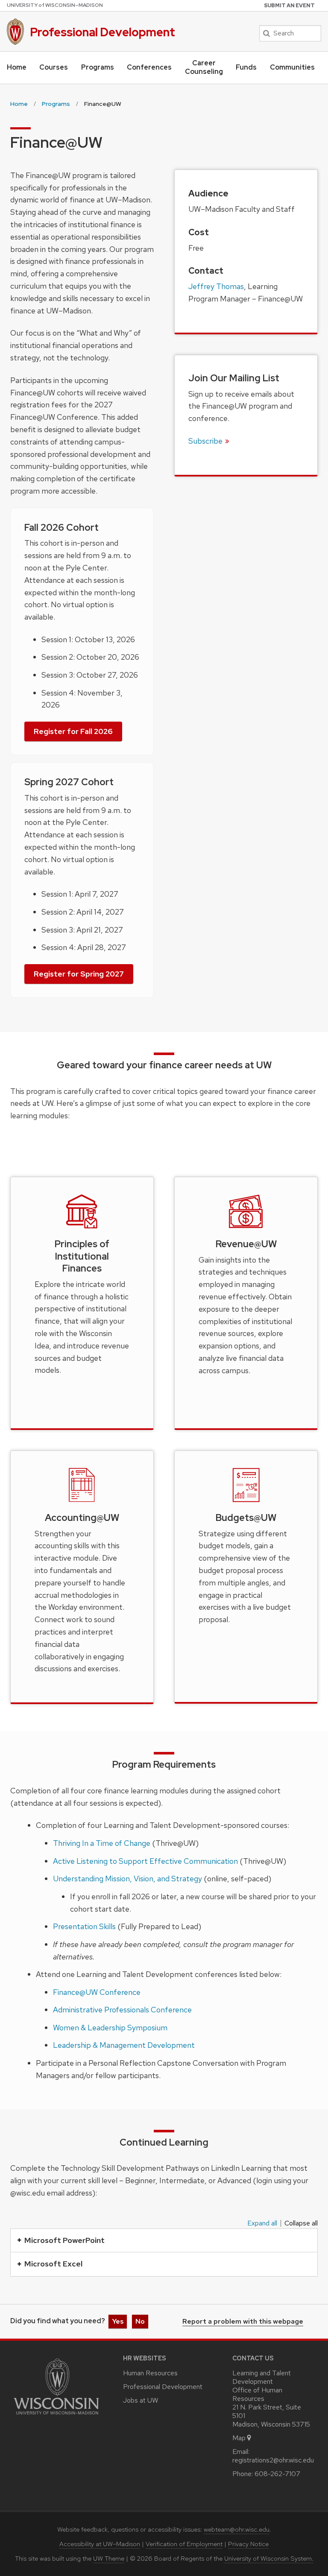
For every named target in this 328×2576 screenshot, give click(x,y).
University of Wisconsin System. (269, 2558)
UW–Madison (55, 5)
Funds (246, 67)
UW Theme (109, 2558)
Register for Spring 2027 (79, 974)
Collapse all (301, 2223)
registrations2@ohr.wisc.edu (273, 2460)
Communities (292, 67)
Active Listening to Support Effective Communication (145, 1861)
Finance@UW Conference (97, 1992)
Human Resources (150, 2373)
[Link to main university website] (56, 2416)
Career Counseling (204, 67)
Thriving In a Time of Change (102, 1843)
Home (17, 67)
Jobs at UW (141, 2400)
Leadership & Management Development (124, 2045)
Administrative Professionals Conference (122, 2010)
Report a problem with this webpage (243, 2322)
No (140, 2321)
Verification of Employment (184, 2544)
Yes (118, 2321)
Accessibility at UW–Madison (100, 2544)
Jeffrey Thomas (216, 286)
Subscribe (205, 441)
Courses (54, 67)
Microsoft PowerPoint (64, 2240)
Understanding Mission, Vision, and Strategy (127, 1879)
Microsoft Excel (53, 2264)
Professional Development (102, 32)
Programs (98, 67)
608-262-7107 (277, 2474)
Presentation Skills (84, 1926)
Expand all (262, 2223)
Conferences (149, 67)
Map (239, 2438)
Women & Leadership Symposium (110, 2028)
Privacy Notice (248, 2544)
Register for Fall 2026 (73, 731)
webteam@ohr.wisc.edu (237, 2529)
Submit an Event (289, 6)
